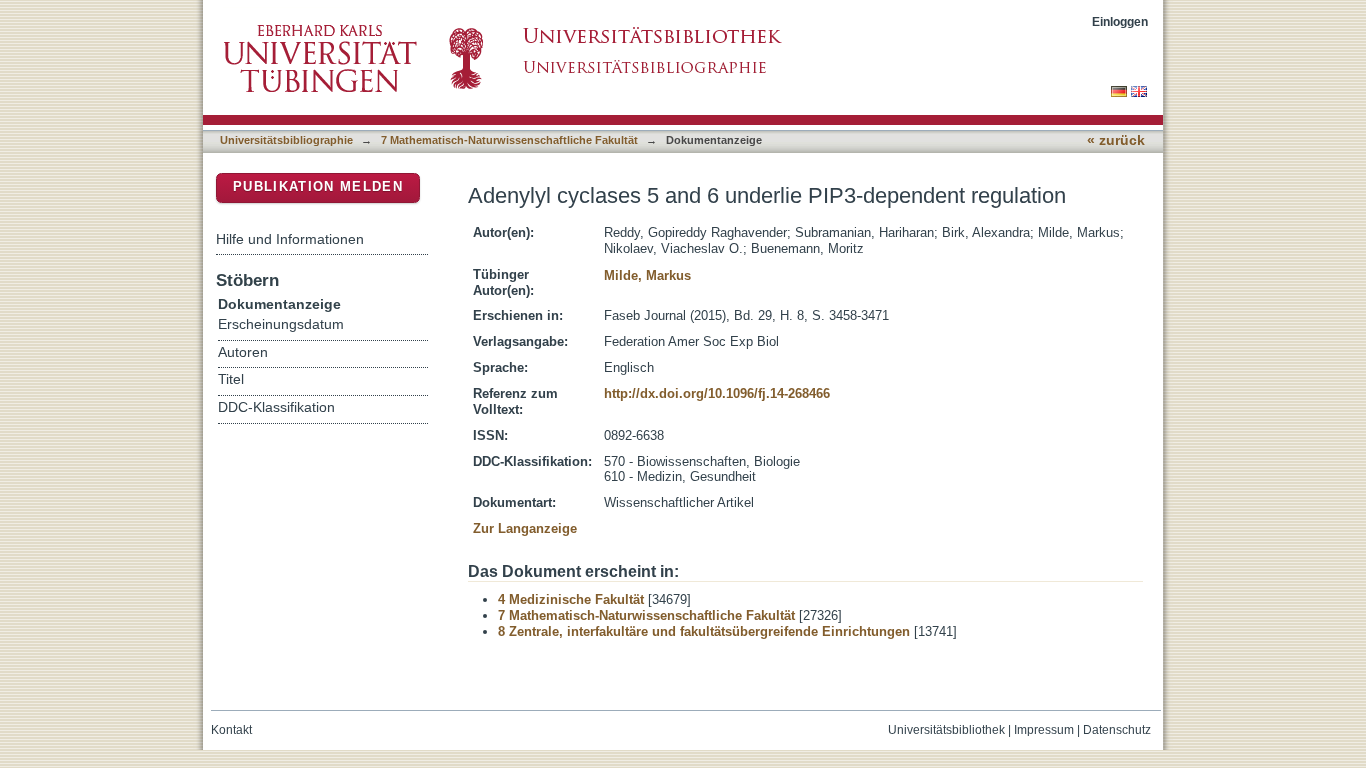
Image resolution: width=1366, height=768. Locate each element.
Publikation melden (318, 186)
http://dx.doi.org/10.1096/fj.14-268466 (717, 393)
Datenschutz (1117, 730)
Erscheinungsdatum (281, 324)
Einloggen (1120, 21)
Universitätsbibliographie (286, 140)
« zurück (1116, 140)
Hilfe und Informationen (290, 239)
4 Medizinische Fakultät (571, 599)
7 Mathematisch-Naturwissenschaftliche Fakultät (509, 140)
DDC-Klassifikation (276, 407)
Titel (231, 379)
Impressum (1044, 730)
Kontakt (231, 730)
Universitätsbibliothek (946, 730)
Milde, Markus (647, 275)
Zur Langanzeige (525, 528)
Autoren (243, 352)
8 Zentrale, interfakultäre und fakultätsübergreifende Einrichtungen (704, 631)
